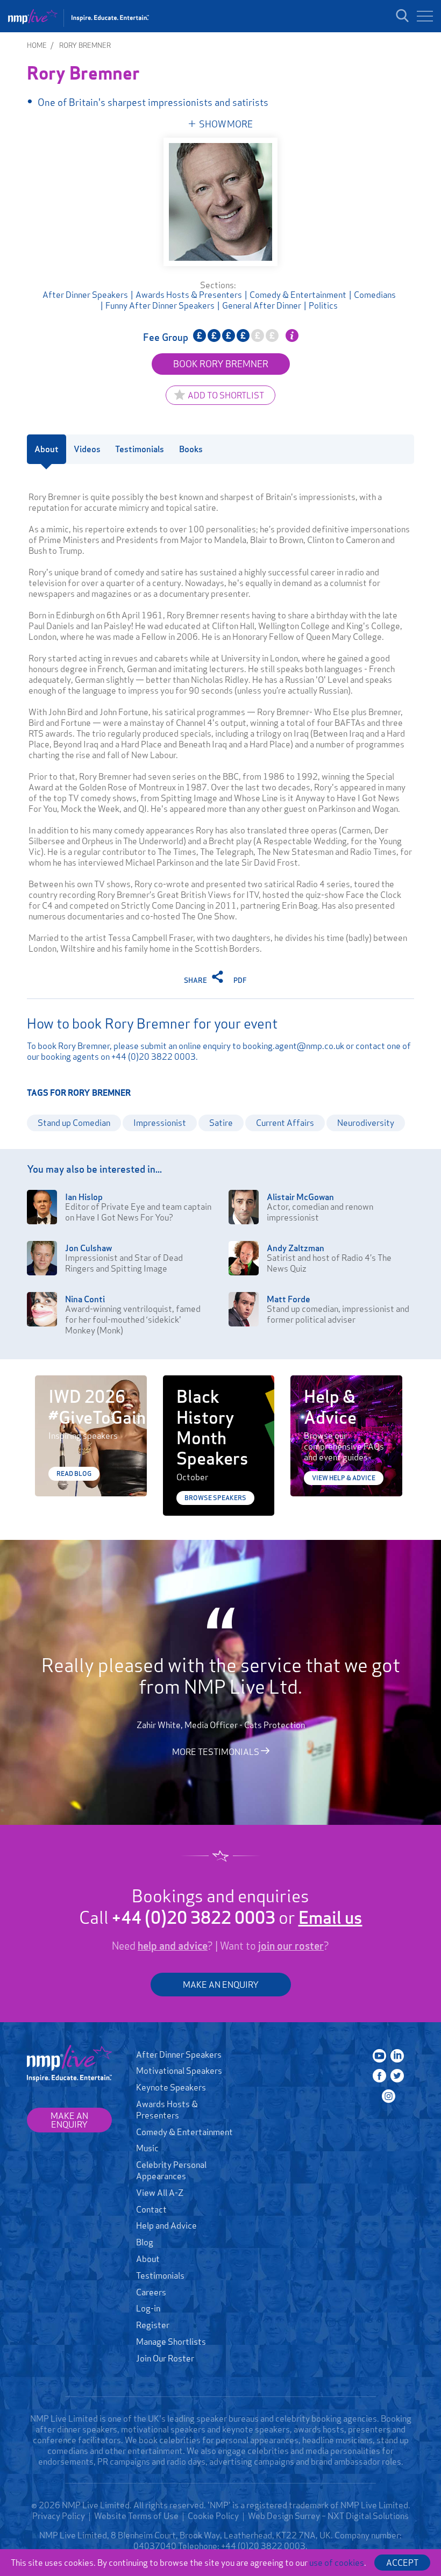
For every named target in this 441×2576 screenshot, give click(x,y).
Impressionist (160, 1123)
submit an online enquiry (186, 1046)
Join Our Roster (165, 2358)
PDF (240, 980)
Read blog (74, 1473)
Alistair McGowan (300, 1197)
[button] (425, 16)
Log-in (148, 2308)
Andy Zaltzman (296, 1248)
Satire (221, 1123)
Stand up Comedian (74, 1123)
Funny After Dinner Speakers (160, 305)
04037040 (155, 2546)
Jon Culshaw (88, 1248)
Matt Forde (289, 1299)
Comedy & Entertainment (298, 295)
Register (153, 2325)
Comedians (375, 295)
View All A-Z (160, 2193)
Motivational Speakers (179, 2071)
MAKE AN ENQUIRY (221, 1985)
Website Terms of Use (136, 2516)
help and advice (173, 1946)
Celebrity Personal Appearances (171, 2170)
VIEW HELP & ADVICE (344, 1478)
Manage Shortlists (171, 2342)
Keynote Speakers (171, 2087)
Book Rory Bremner (221, 364)
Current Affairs (285, 1123)
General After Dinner (262, 305)
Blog (145, 2242)
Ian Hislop (84, 1197)
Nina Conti (85, 1299)
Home (37, 45)
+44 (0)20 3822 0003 (154, 1057)
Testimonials (160, 2275)
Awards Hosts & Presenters (189, 295)
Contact (151, 2209)
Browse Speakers (215, 1498)
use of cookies (337, 2563)
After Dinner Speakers (85, 295)
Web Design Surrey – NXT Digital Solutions (328, 2516)
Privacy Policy (59, 2516)
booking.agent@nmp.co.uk (293, 1046)
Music (147, 2148)
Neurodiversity (366, 1123)
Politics (323, 305)
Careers (151, 2292)
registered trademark (287, 2505)
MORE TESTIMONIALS (216, 1751)
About (148, 2259)
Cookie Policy (213, 2516)
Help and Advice (166, 2225)
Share (196, 980)
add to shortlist (226, 395)
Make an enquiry (69, 2120)
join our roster (291, 1946)
